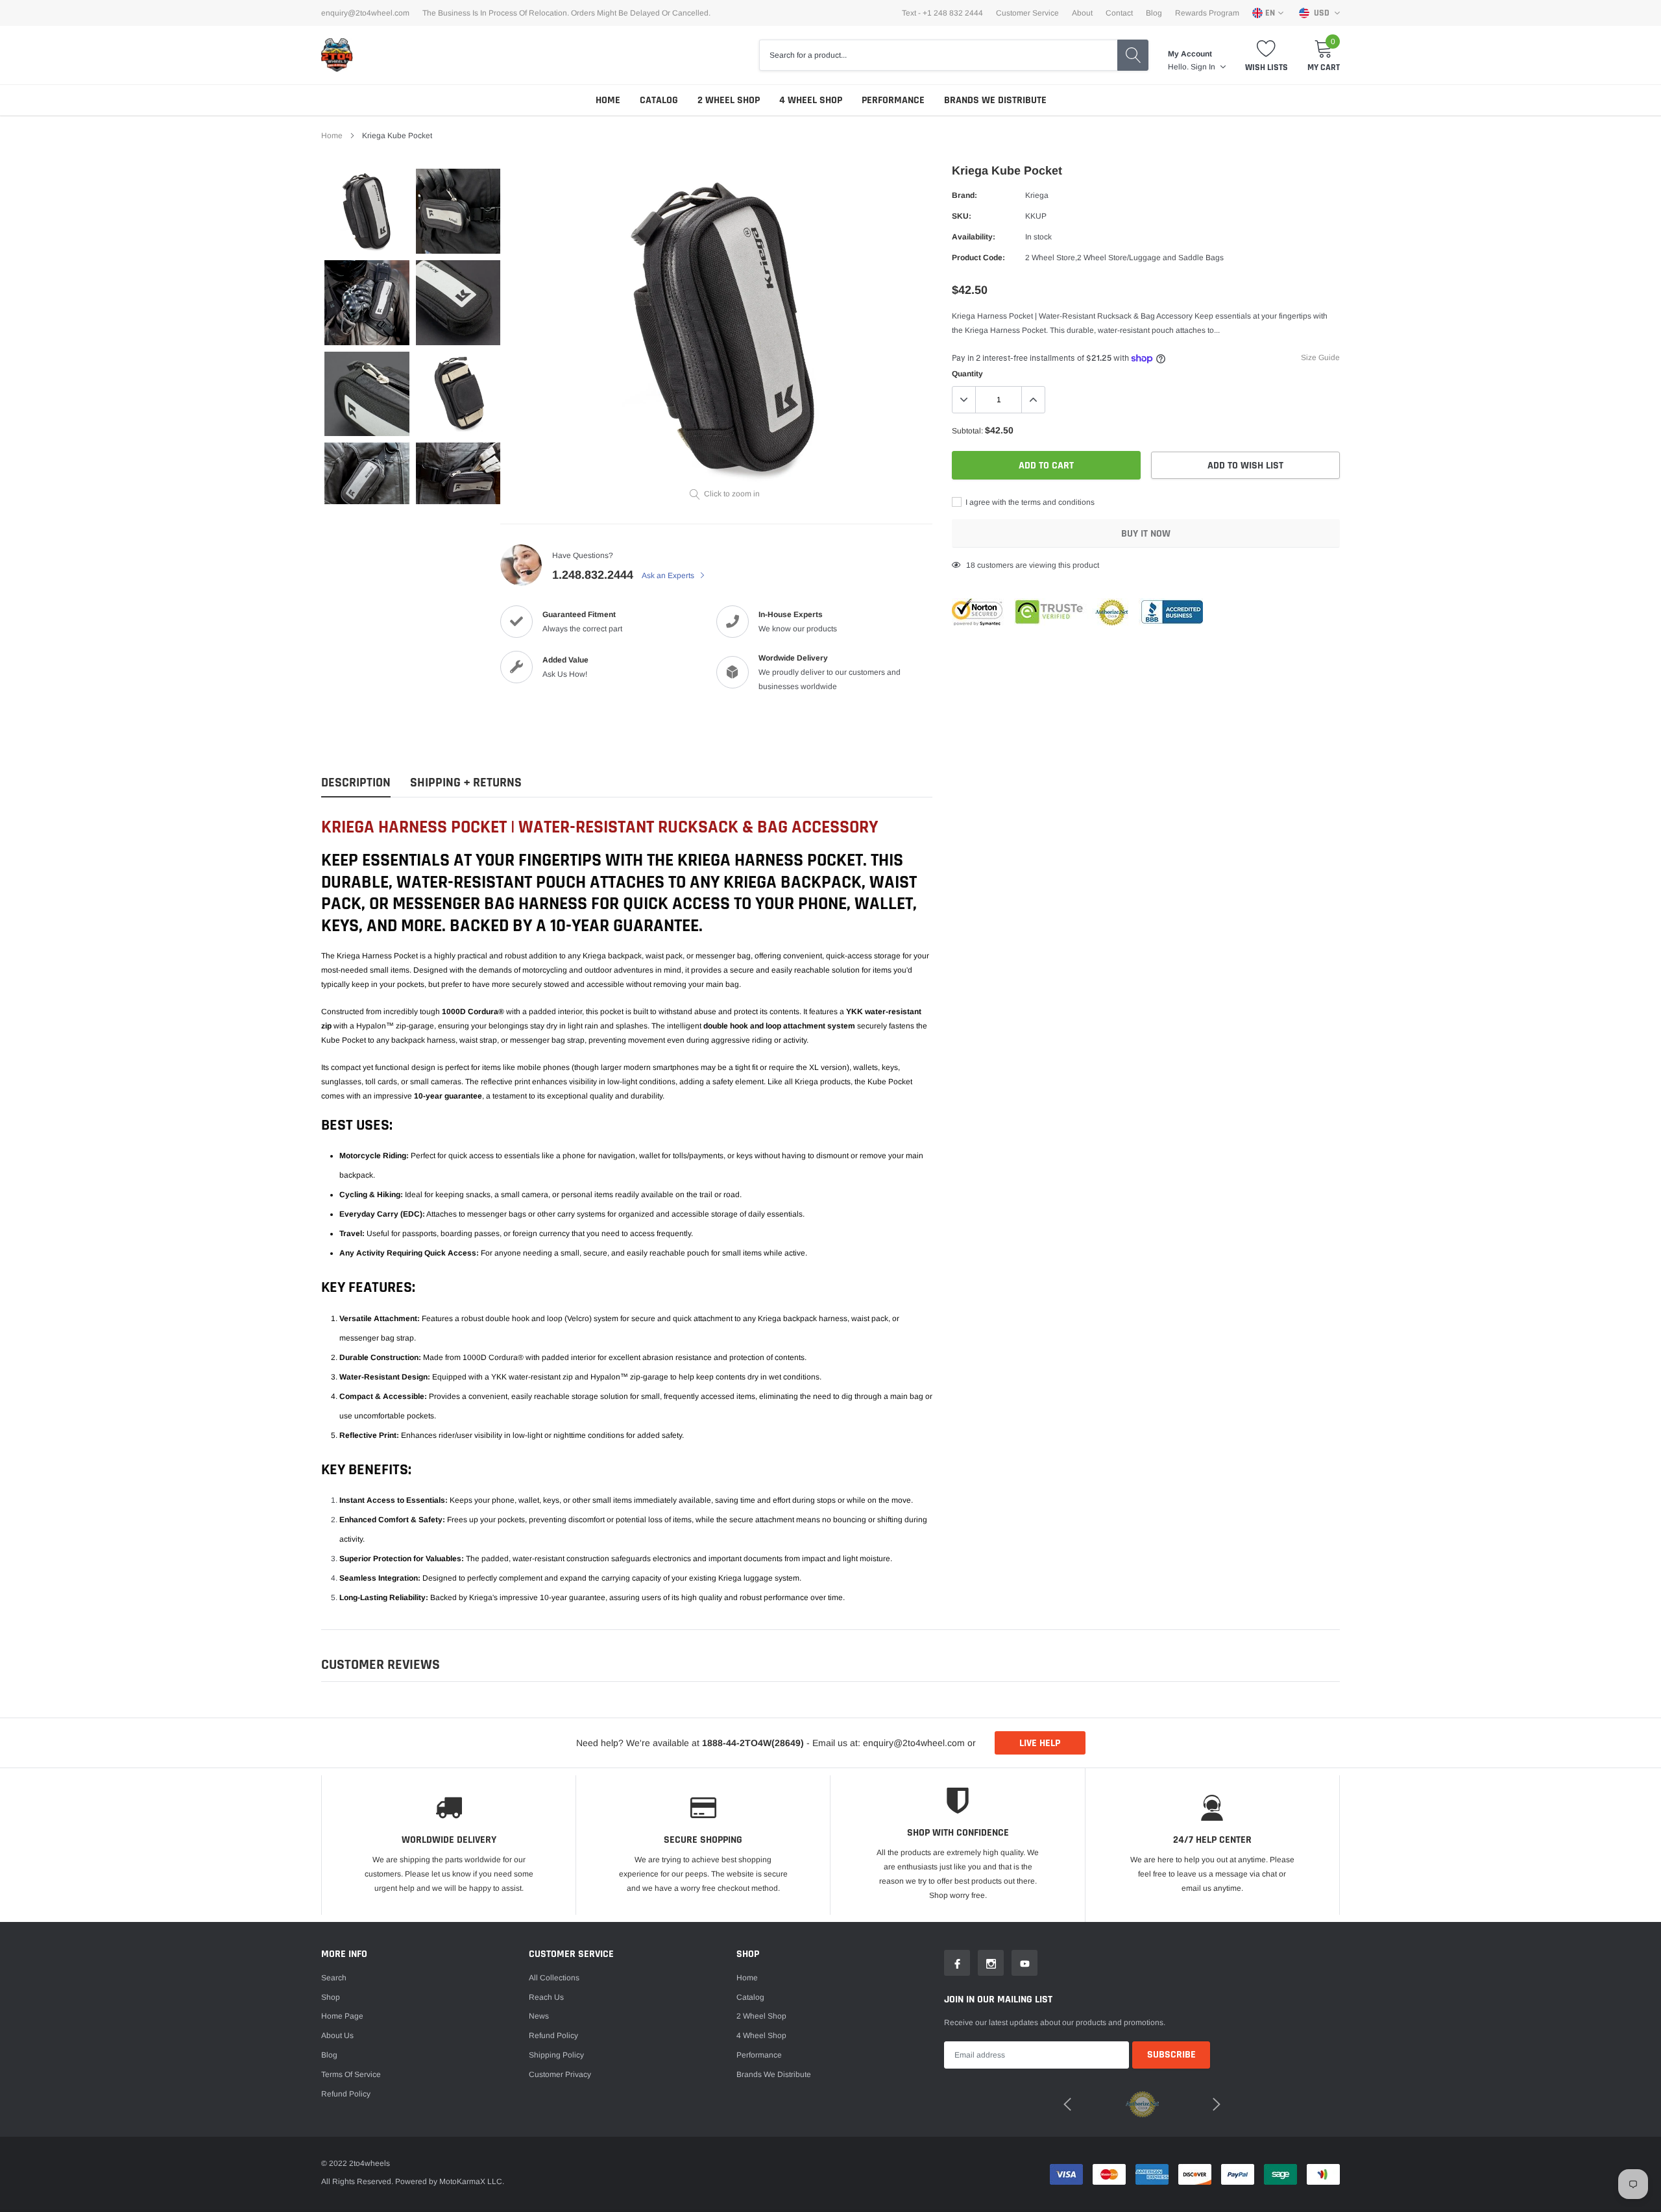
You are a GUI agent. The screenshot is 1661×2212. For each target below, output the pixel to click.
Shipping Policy (556, 2055)
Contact (1119, 13)
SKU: (962, 216)
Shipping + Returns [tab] (466, 783)
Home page (342, 2016)
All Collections (554, 1978)
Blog (1154, 13)
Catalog (659, 100)
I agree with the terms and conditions (1029, 502)
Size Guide (1320, 358)
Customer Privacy (560, 2074)
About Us (337, 2036)
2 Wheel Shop (729, 100)
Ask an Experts (669, 576)
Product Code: (978, 258)
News (539, 2016)
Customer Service (1027, 13)
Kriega (1037, 195)
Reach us (546, 1997)
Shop (331, 1997)
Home (608, 100)
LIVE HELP (1040, 1743)
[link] (367, 211)
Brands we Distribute (995, 100)
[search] (1133, 55)
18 (971, 565)
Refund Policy (553, 2036)
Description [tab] (356, 783)
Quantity (967, 374)
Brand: (964, 195)
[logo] (337, 55)
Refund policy (346, 2094)
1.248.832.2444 (593, 575)
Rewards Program (1207, 13)
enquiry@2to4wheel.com (365, 13)
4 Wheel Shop (811, 100)
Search (334, 1978)
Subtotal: (967, 431)
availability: (974, 237)
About (1082, 13)
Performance (893, 100)
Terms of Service (351, 2074)
